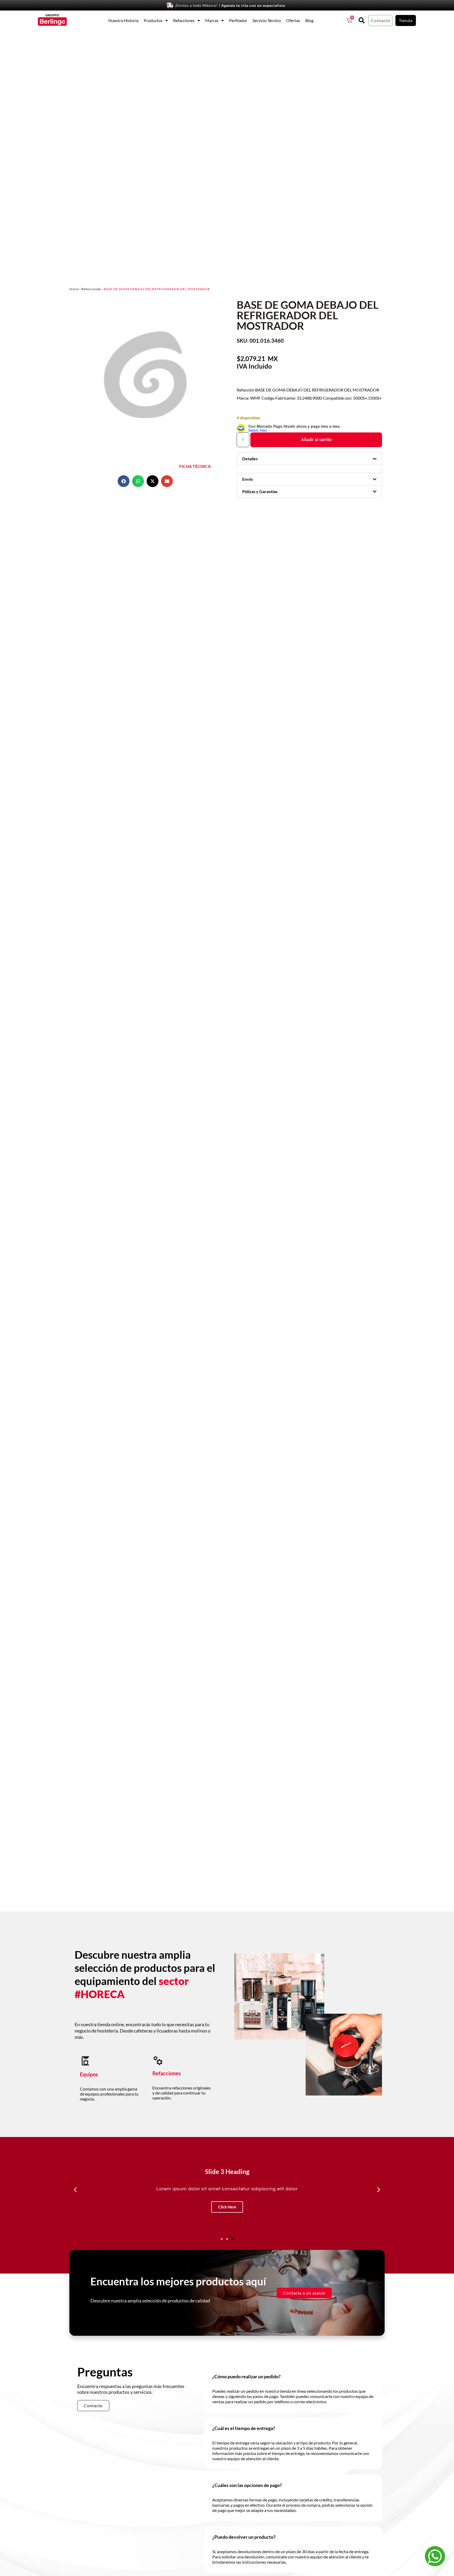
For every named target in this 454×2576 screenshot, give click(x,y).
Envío (247, 479)
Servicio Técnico (267, 20)
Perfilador (238, 20)
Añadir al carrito (316, 440)
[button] (124, 481)
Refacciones (184, 20)
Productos (153, 20)
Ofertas (293, 20)
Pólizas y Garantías (260, 491)
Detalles (250, 459)
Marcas (212, 20)
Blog (309, 20)
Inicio (74, 289)
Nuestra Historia (123, 20)
